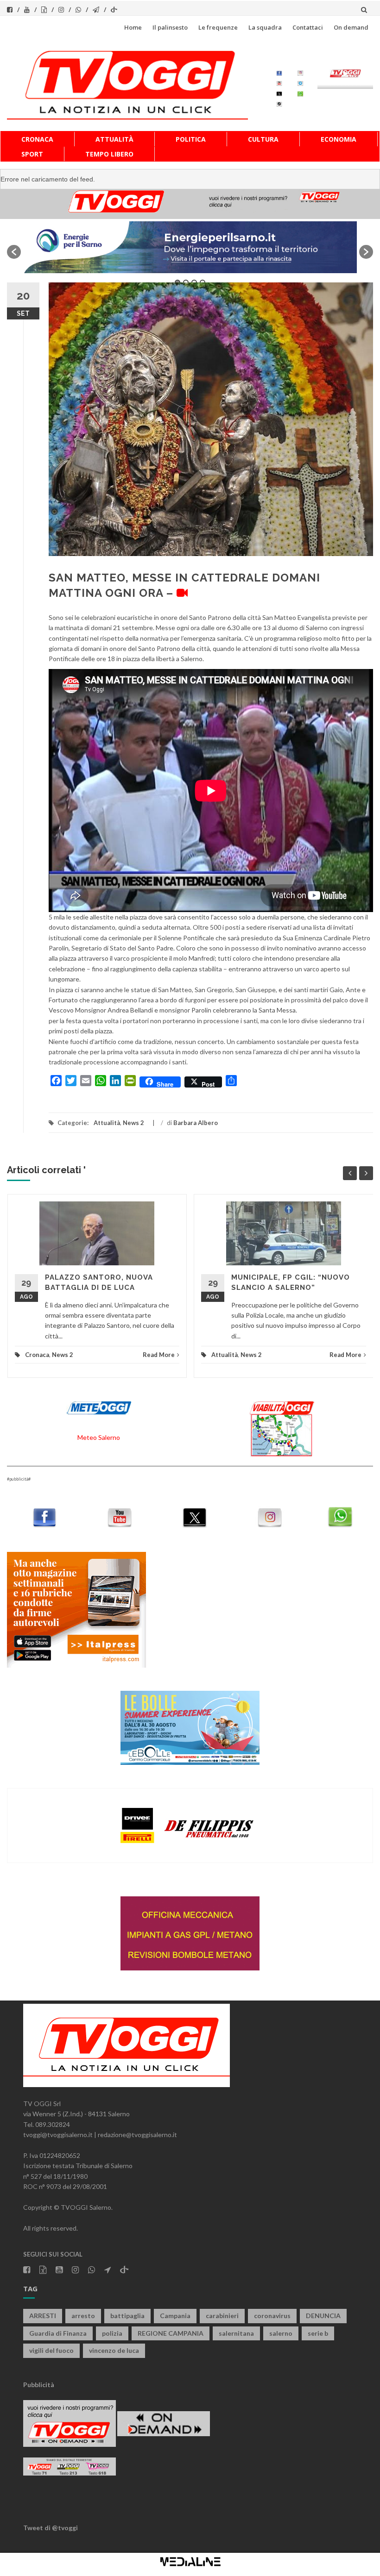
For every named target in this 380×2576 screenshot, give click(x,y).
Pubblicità (39, 2385)
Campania (175, 2316)
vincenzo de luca (114, 2350)
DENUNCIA (323, 2316)
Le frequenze (218, 27)
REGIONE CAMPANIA (171, 2333)
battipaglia (127, 2316)
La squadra (265, 27)
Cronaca (37, 139)
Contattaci (308, 27)
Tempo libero (109, 154)
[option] (190, 247)
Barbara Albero (196, 1123)
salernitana (236, 2333)
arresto (83, 2316)
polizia (112, 2333)
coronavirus (272, 2316)
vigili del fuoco (51, 2350)
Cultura (263, 139)
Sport (32, 154)
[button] (14, 252)
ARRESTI (43, 2316)
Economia (339, 139)
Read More (159, 1355)
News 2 (133, 1123)
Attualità (114, 139)
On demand (351, 27)
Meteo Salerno (99, 1437)
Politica (191, 139)
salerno (281, 2333)
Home (133, 27)
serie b (318, 2333)
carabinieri (222, 2316)
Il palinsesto (170, 27)
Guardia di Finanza (58, 2333)
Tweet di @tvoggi (51, 2528)
